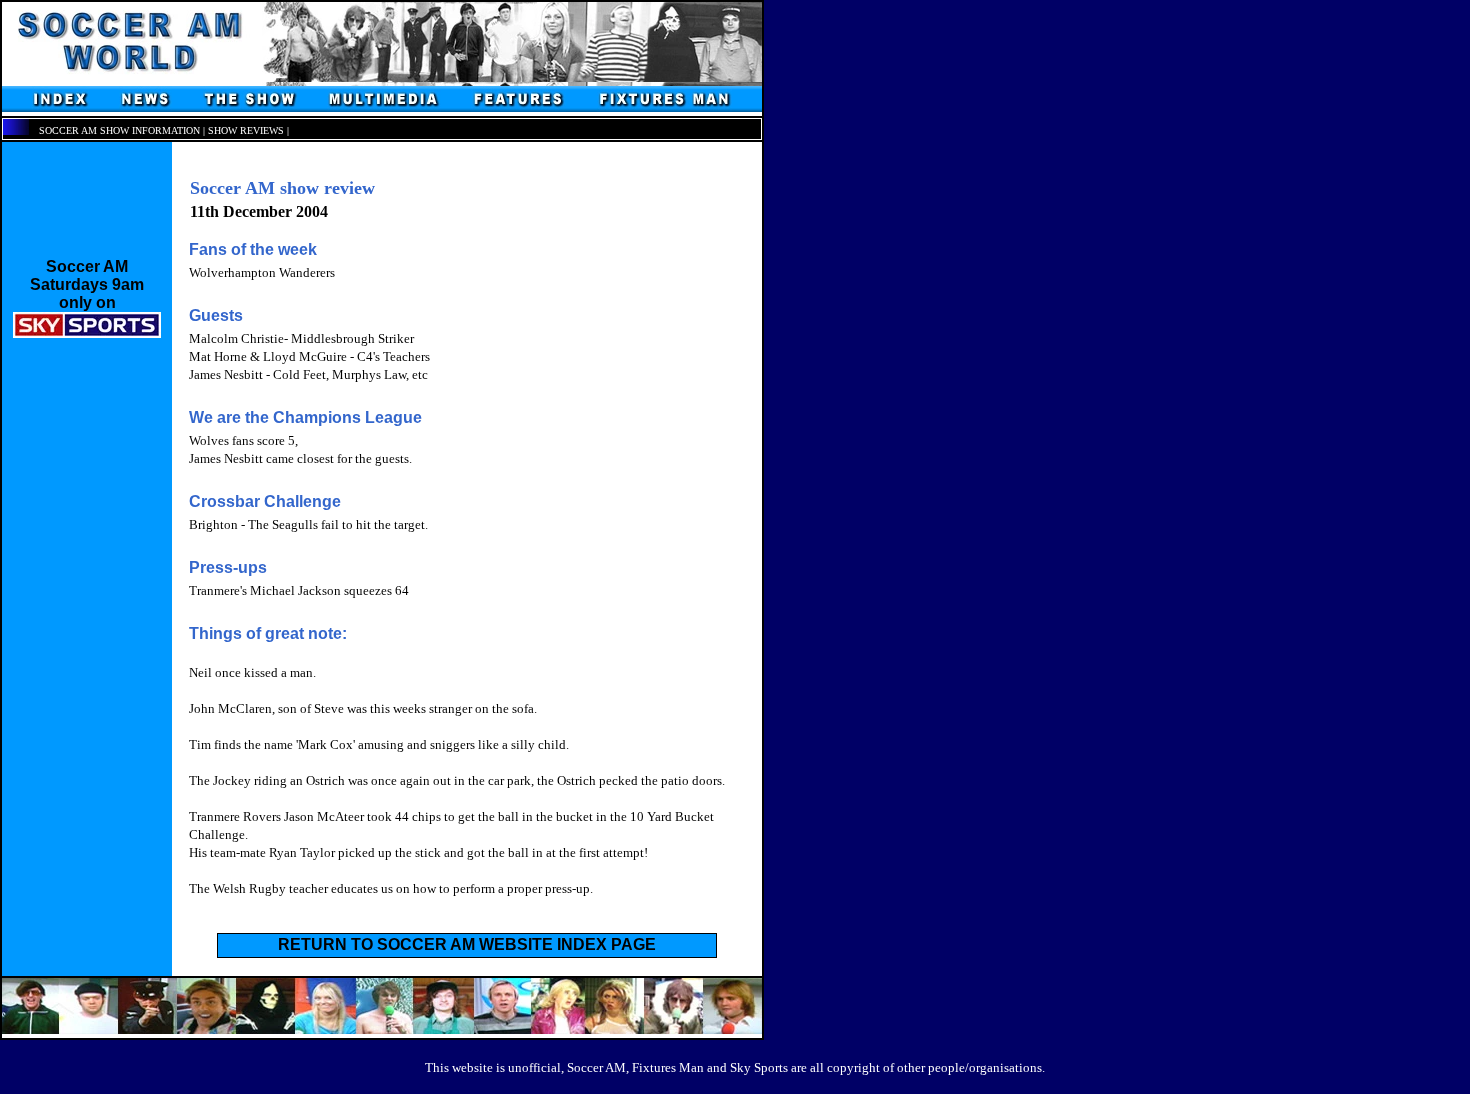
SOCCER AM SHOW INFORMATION (119, 130)
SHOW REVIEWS (246, 130)
